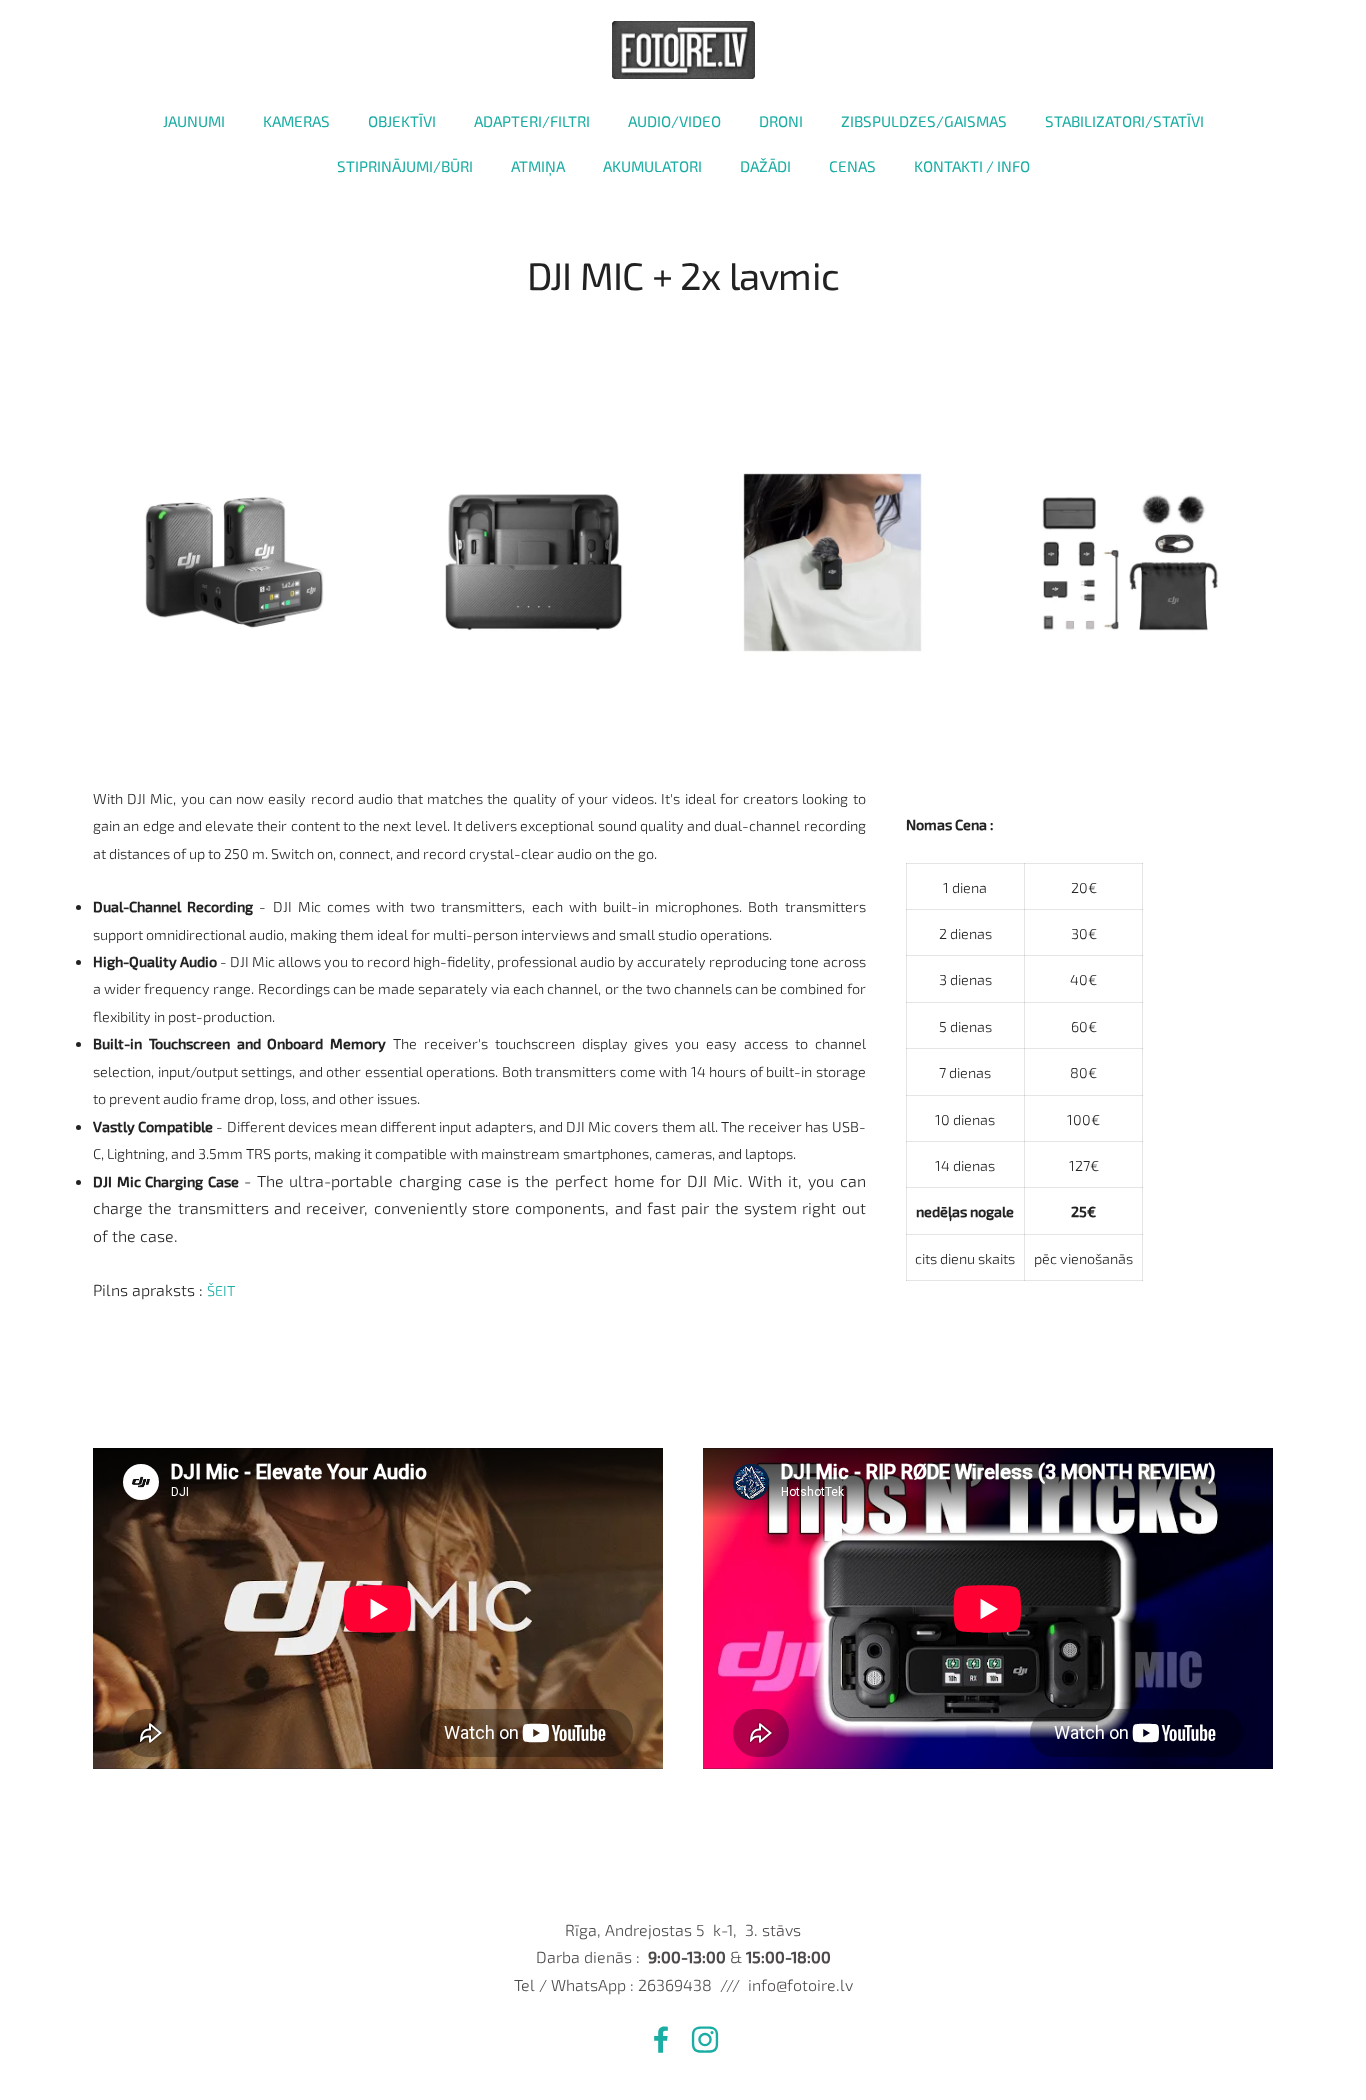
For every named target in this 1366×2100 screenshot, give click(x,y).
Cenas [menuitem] (852, 166)
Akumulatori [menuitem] (652, 166)
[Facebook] (661, 2039)
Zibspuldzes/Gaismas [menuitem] (924, 121)
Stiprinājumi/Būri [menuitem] (405, 166)
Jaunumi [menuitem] (194, 121)
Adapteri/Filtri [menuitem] (532, 121)
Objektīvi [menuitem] (402, 121)
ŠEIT (221, 1290)
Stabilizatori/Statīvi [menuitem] (1124, 121)
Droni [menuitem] (781, 121)
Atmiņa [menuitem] (538, 166)
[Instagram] (705, 2039)
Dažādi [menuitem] (765, 166)
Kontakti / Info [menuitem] (972, 166)
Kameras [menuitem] (296, 121)
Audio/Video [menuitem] (674, 121)
